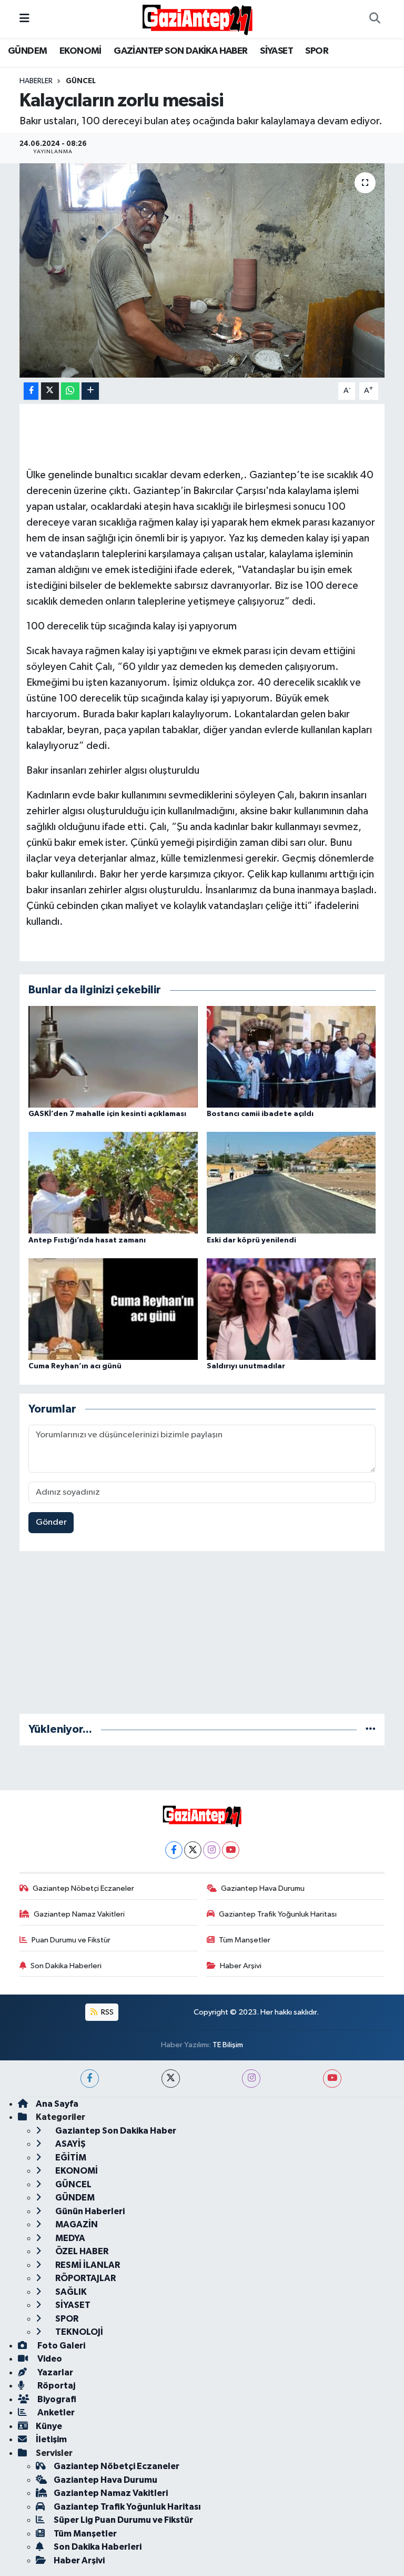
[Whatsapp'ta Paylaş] (70, 391)
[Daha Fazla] (90, 391)
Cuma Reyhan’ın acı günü (75, 1366)
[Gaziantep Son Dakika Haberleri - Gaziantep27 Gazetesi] (197, 19)
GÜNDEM (27, 51)
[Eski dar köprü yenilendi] (291, 1183)
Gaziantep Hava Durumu (263, 1888)
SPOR (317, 51)
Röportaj (55, 2386)
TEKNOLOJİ (78, 2332)
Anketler (55, 2412)
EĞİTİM (70, 2158)
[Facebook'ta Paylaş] (31, 391)
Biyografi (56, 2399)
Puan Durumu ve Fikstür (71, 1940)
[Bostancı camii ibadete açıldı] (291, 1056)
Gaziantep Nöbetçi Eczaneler (83, 1888)
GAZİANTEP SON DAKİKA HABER (180, 51)
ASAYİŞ (70, 2144)
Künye (49, 2426)
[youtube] (332, 2079)
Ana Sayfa (57, 2104)
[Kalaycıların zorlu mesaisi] (202, 270)
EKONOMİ (80, 51)
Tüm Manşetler (245, 1940)
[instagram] (251, 2079)
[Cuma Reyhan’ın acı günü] (113, 1309)
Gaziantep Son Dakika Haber (115, 2131)
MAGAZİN (76, 2224)
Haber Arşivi (241, 1966)
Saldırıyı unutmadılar (246, 1366)
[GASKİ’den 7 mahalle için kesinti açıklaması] (113, 1056)
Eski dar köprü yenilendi (251, 1240)
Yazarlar (54, 2372)
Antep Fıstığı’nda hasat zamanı (87, 1240)
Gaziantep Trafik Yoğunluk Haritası (278, 1914)
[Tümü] (371, 1729)
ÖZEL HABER (81, 2251)
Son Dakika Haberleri (66, 1966)
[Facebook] (174, 1850)
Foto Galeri (60, 2346)
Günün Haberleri (89, 2211)
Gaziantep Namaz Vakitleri (79, 1914)
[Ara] (375, 19)
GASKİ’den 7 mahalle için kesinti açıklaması (107, 1114)
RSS (107, 2012)
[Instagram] (212, 1850)
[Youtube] (231, 1850)
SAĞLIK (70, 2292)
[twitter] (171, 2079)
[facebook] (90, 2079)
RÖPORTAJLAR (85, 2278)
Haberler (36, 81)
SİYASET (276, 51)
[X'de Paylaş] (50, 391)
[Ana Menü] (24, 19)
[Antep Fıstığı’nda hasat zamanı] (113, 1183)
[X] (193, 1850)
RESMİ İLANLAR (87, 2265)
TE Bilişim (228, 2045)
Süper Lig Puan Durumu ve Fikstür (123, 2520)
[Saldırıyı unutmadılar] (291, 1309)
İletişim (51, 2439)
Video (49, 2359)
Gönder (51, 1522)
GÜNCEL (81, 81)
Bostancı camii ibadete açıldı (260, 1114)
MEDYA (69, 2238)
